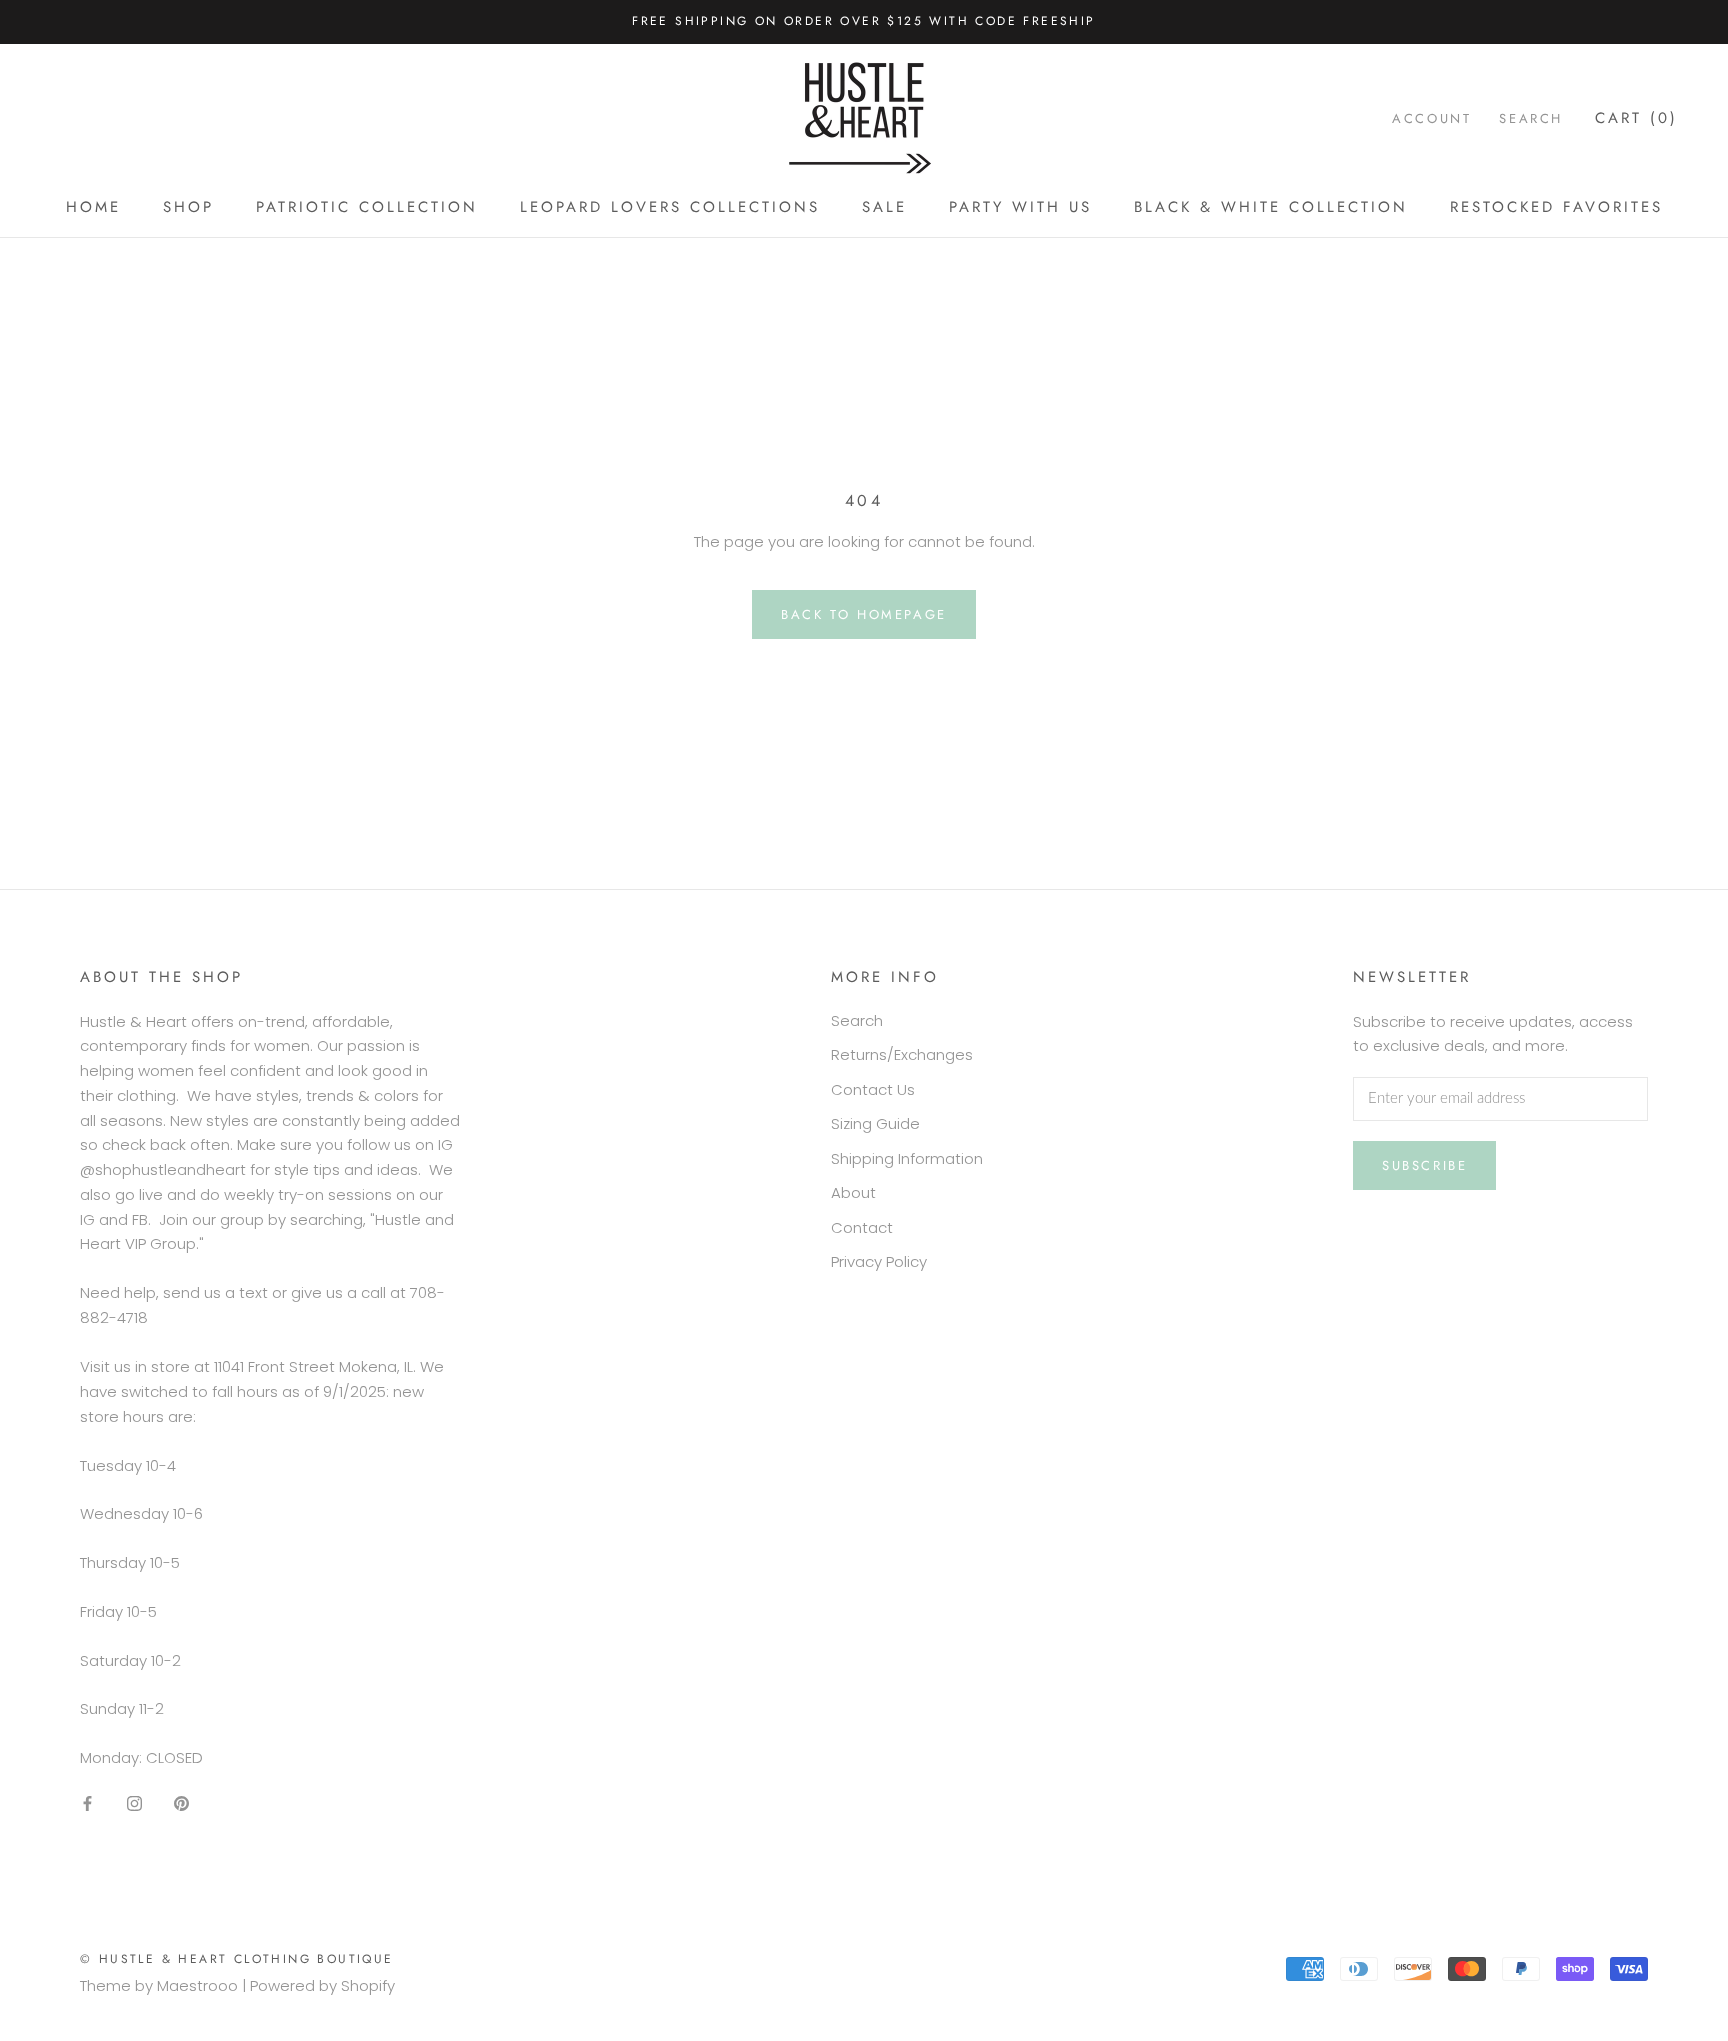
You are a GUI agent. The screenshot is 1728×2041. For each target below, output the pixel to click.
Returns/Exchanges (902, 1054)
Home (93, 207)
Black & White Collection (1271, 207)
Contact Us (873, 1089)
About (853, 1192)
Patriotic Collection (367, 207)
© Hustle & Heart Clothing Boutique (237, 1959)
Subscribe (1424, 1165)
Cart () (1636, 117)
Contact (862, 1227)
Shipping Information (907, 1158)
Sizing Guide (875, 1123)
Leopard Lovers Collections (670, 207)
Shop (188, 207)
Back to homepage (864, 614)
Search (1531, 117)
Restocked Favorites (1556, 207)
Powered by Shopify (322, 1985)
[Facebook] (87, 1803)
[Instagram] (134, 1803)
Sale (884, 207)
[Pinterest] (181, 1803)
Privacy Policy (879, 1261)
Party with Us (1020, 207)
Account (1431, 117)
